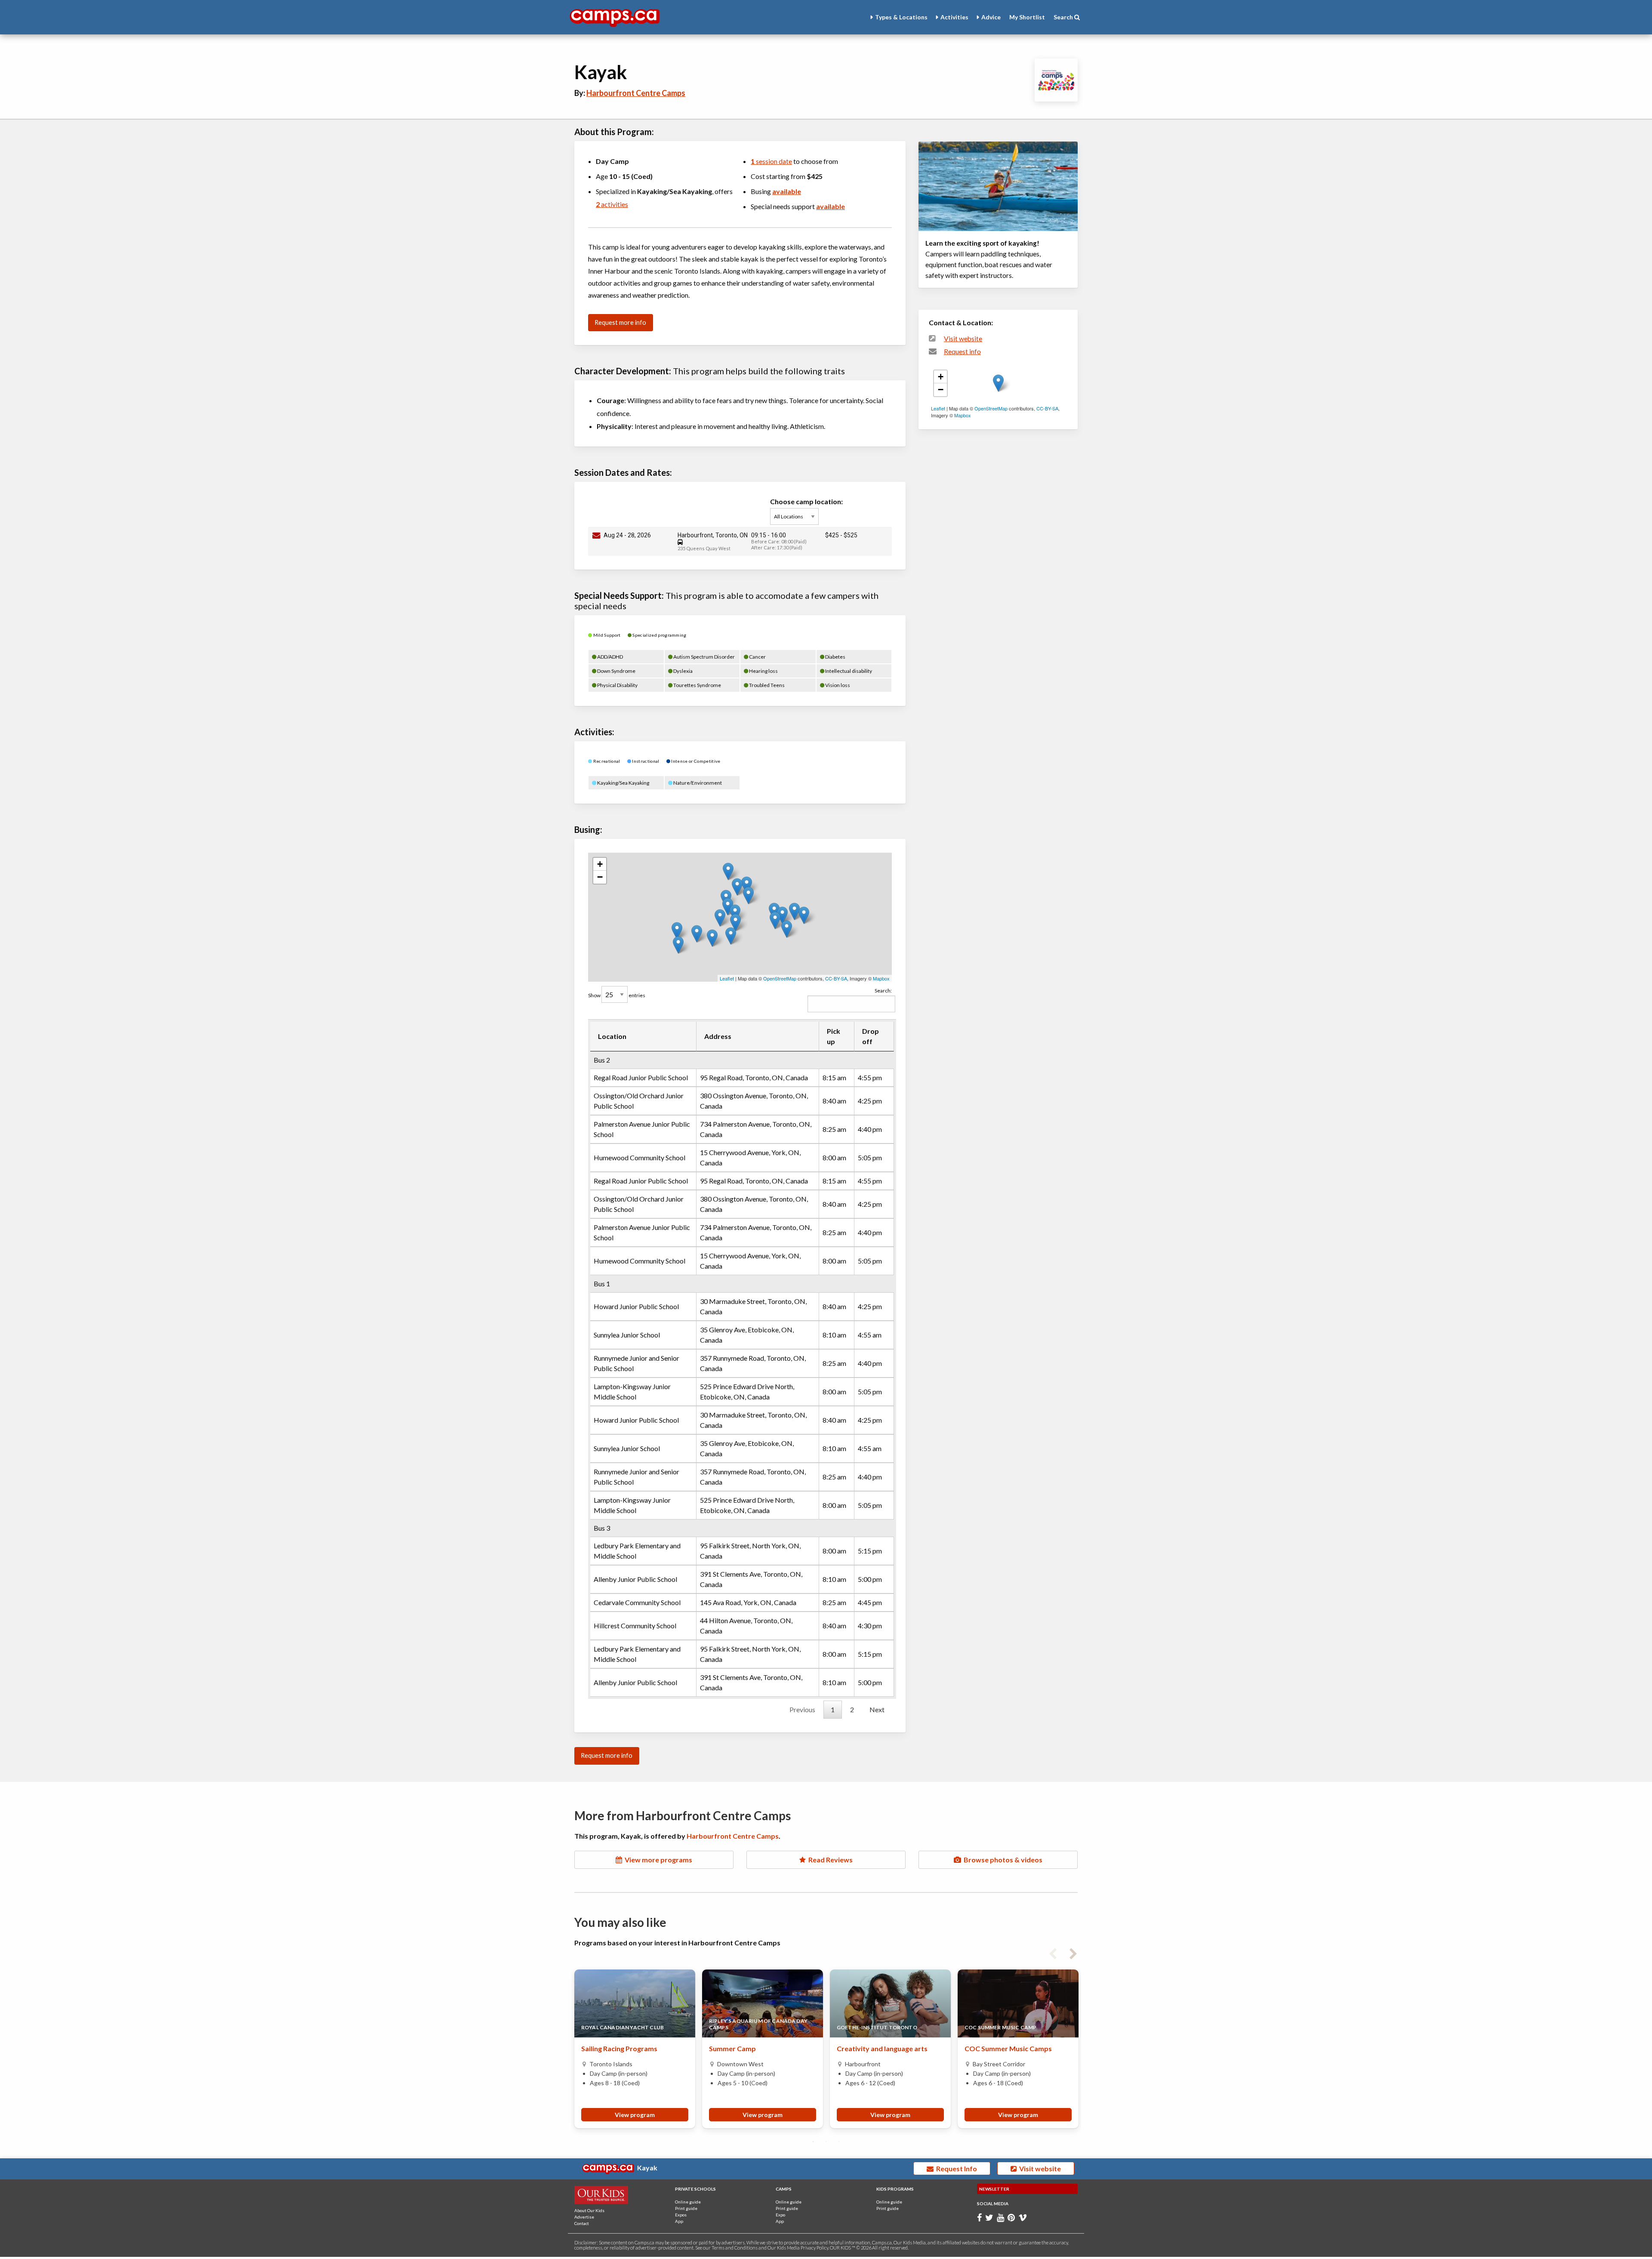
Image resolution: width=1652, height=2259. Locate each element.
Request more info (620, 322)
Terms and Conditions (735, 2248)
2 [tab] (826, 2142)
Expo (780, 2215)
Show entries (617, 995)
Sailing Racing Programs (619, 2048)
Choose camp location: (806, 501)
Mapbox (881, 978)
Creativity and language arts (882, 2048)
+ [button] (600, 864)
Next (877, 1709)
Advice (991, 17)
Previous (802, 1709)
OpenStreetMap (780, 978)
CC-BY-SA (836, 978)
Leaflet (727, 978)
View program (635, 2115)
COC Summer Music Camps (1008, 2048)
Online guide (688, 2202)
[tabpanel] (635, 2049)
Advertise (584, 2217)
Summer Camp (732, 2048)
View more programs (657, 1860)
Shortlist (1027, 17)
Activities (954, 17)
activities (612, 204)
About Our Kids (589, 2210)
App (679, 2221)
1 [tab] (813, 2142)
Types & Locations (901, 17)
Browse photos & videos (1002, 1860)
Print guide (686, 2208)
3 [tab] (839, 2142)
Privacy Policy (814, 2248)
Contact (582, 2223)
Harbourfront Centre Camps (636, 93)
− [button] (600, 877)
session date (771, 161)
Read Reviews (829, 1860)
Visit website (963, 339)
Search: (883, 991)
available (787, 191)
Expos (681, 2215)
